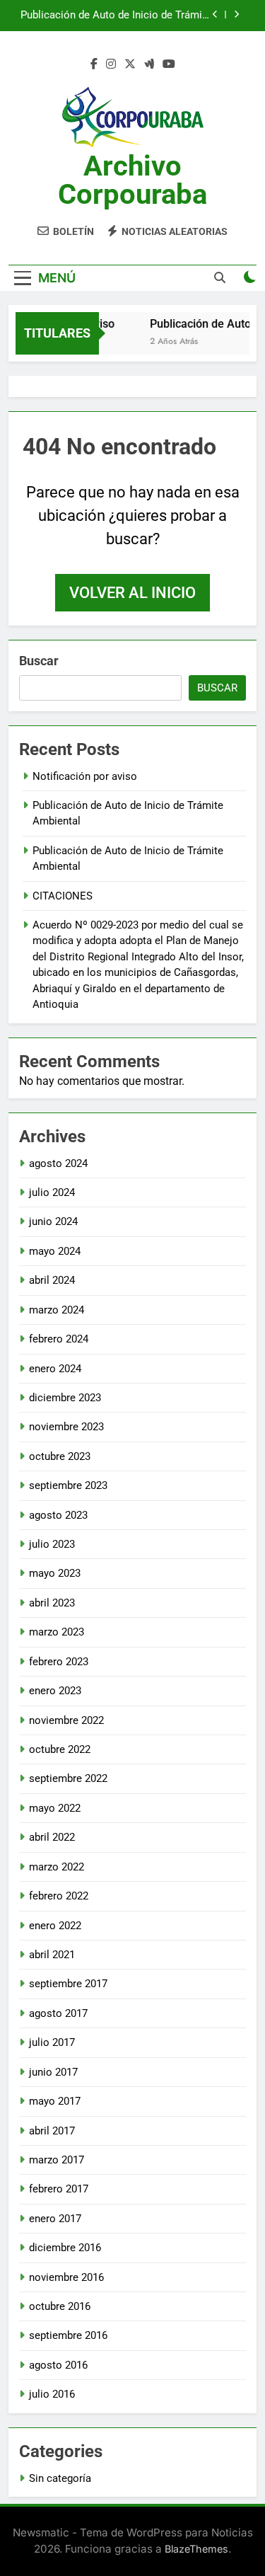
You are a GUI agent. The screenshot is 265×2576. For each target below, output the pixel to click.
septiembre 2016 (68, 2335)
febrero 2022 (59, 1896)
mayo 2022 (55, 1808)
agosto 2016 (58, 2365)
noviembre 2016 (66, 2277)
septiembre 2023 (68, 1485)
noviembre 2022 (66, 1720)
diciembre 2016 (65, 2248)
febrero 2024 (59, 1339)
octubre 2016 (60, 2306)
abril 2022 (52, 1837)
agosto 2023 (58, 1515)
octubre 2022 (60, 1749)
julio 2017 (52, 2042)
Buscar (39, 661)
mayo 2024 (55, 1251)
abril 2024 (52, 1280)
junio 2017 (53, 2072)
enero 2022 (55, 1926)
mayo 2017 (55, 2101)
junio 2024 (53, 1221)
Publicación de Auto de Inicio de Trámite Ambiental (116, 16)
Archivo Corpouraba (132, 180)
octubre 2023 (60, 1456)
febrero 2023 (59, 1662)
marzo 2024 (57, 1310)
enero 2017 (55, 2219)
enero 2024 (55, 1369)
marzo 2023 (57, 1632)
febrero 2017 (59, 2189)
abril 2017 (52, 2131)
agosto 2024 (58, 1163)
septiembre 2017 (68, 1984)
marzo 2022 (57, 1867)
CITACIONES (63, 896)
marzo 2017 (57, 2160)
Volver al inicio (132, 593)
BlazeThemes (196, 2549)
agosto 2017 (58, 2013)
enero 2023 (55, 1691)
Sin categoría (60, 2478)
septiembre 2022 (68, 1778)
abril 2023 (52, 1603)
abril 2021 (52, 1955)
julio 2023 (52, 1544)
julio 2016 (52, 2394)
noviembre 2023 (66, 1427)
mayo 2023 (55, 1573)
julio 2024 (52, 1192)
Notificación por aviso (85, 776)
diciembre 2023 (65, 1398)
